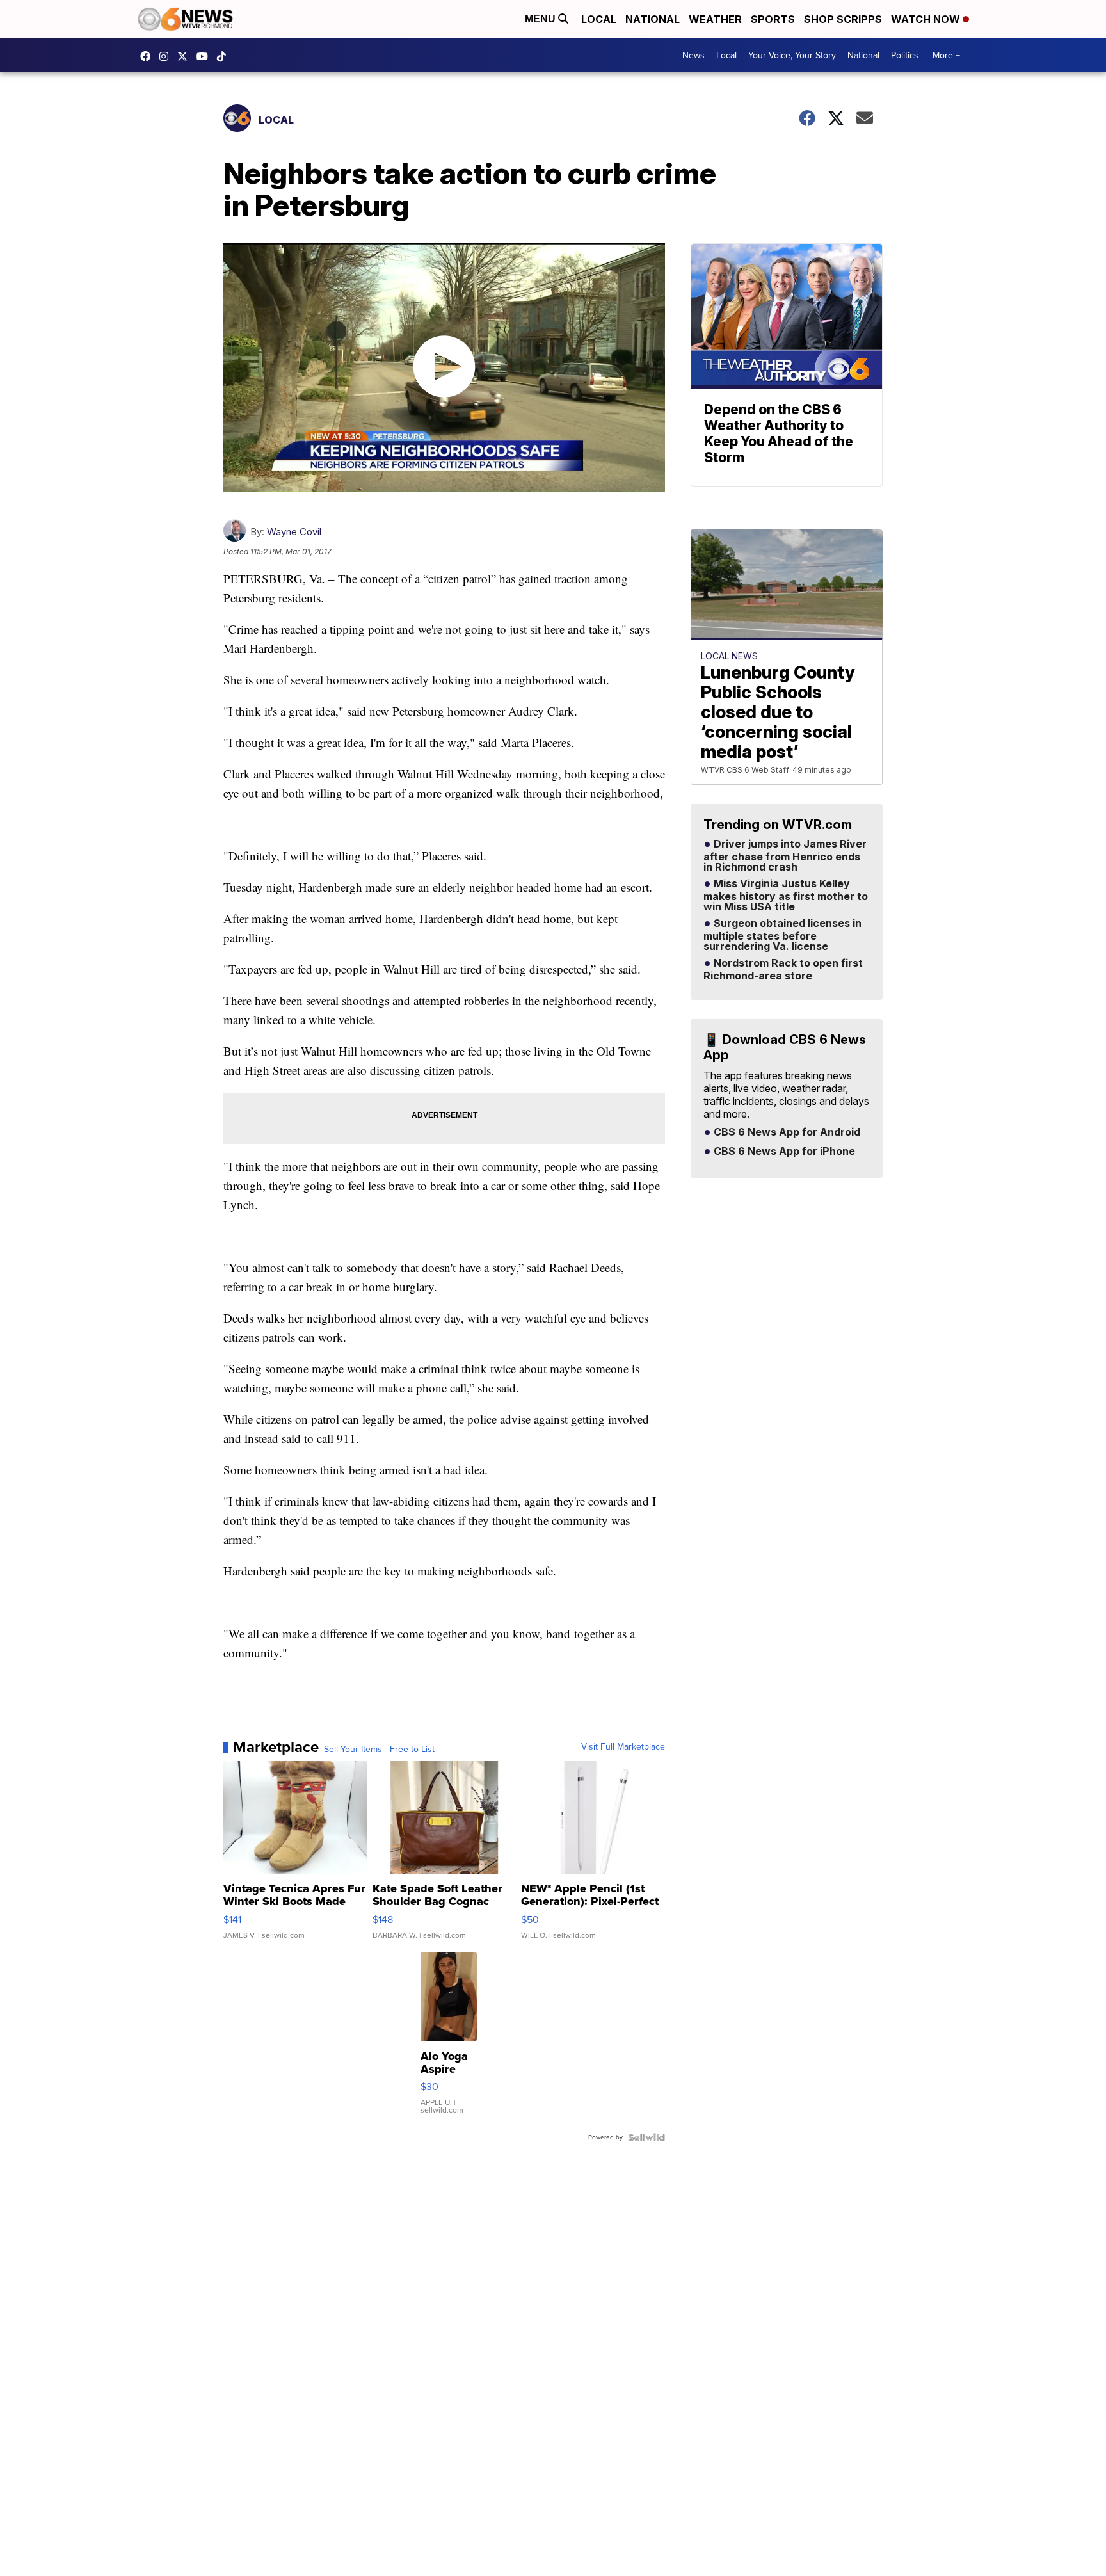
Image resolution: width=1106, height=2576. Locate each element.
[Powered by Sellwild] (646, 2137)
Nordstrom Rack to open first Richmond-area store (783, 970)
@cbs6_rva (225, 56)
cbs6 (167, 56)
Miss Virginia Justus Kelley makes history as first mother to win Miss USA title (786, 896)
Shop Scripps (843, 19)
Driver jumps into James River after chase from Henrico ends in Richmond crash (785, 856)
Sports (773, 19)
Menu (541, 19)
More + (946, 55)
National (653, 19)
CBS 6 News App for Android (786, 1132)
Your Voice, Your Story (792, 55)
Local (599, 19)
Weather (715, 19)
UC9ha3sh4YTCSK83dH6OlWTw (205, 56)
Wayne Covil (294, 532)
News (693, 55)
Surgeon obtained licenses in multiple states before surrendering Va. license (782, 935)
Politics (905, 55)
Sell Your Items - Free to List (379, 1750)
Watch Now (927, 19)
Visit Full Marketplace (623, 1747)
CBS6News (148, 56)
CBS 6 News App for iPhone (783, 1152)
